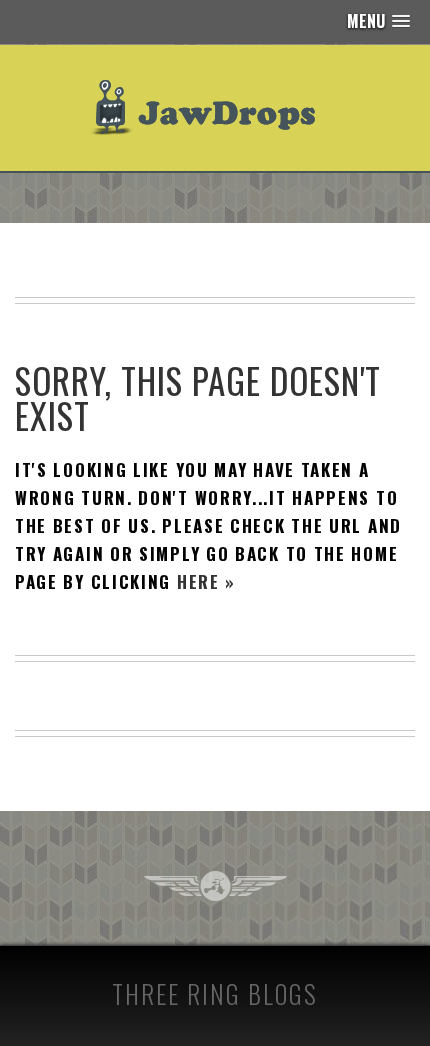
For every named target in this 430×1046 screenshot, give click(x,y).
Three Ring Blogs (215, 993)
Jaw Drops (215, 108)
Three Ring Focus (215, 886)
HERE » (206, 581)
